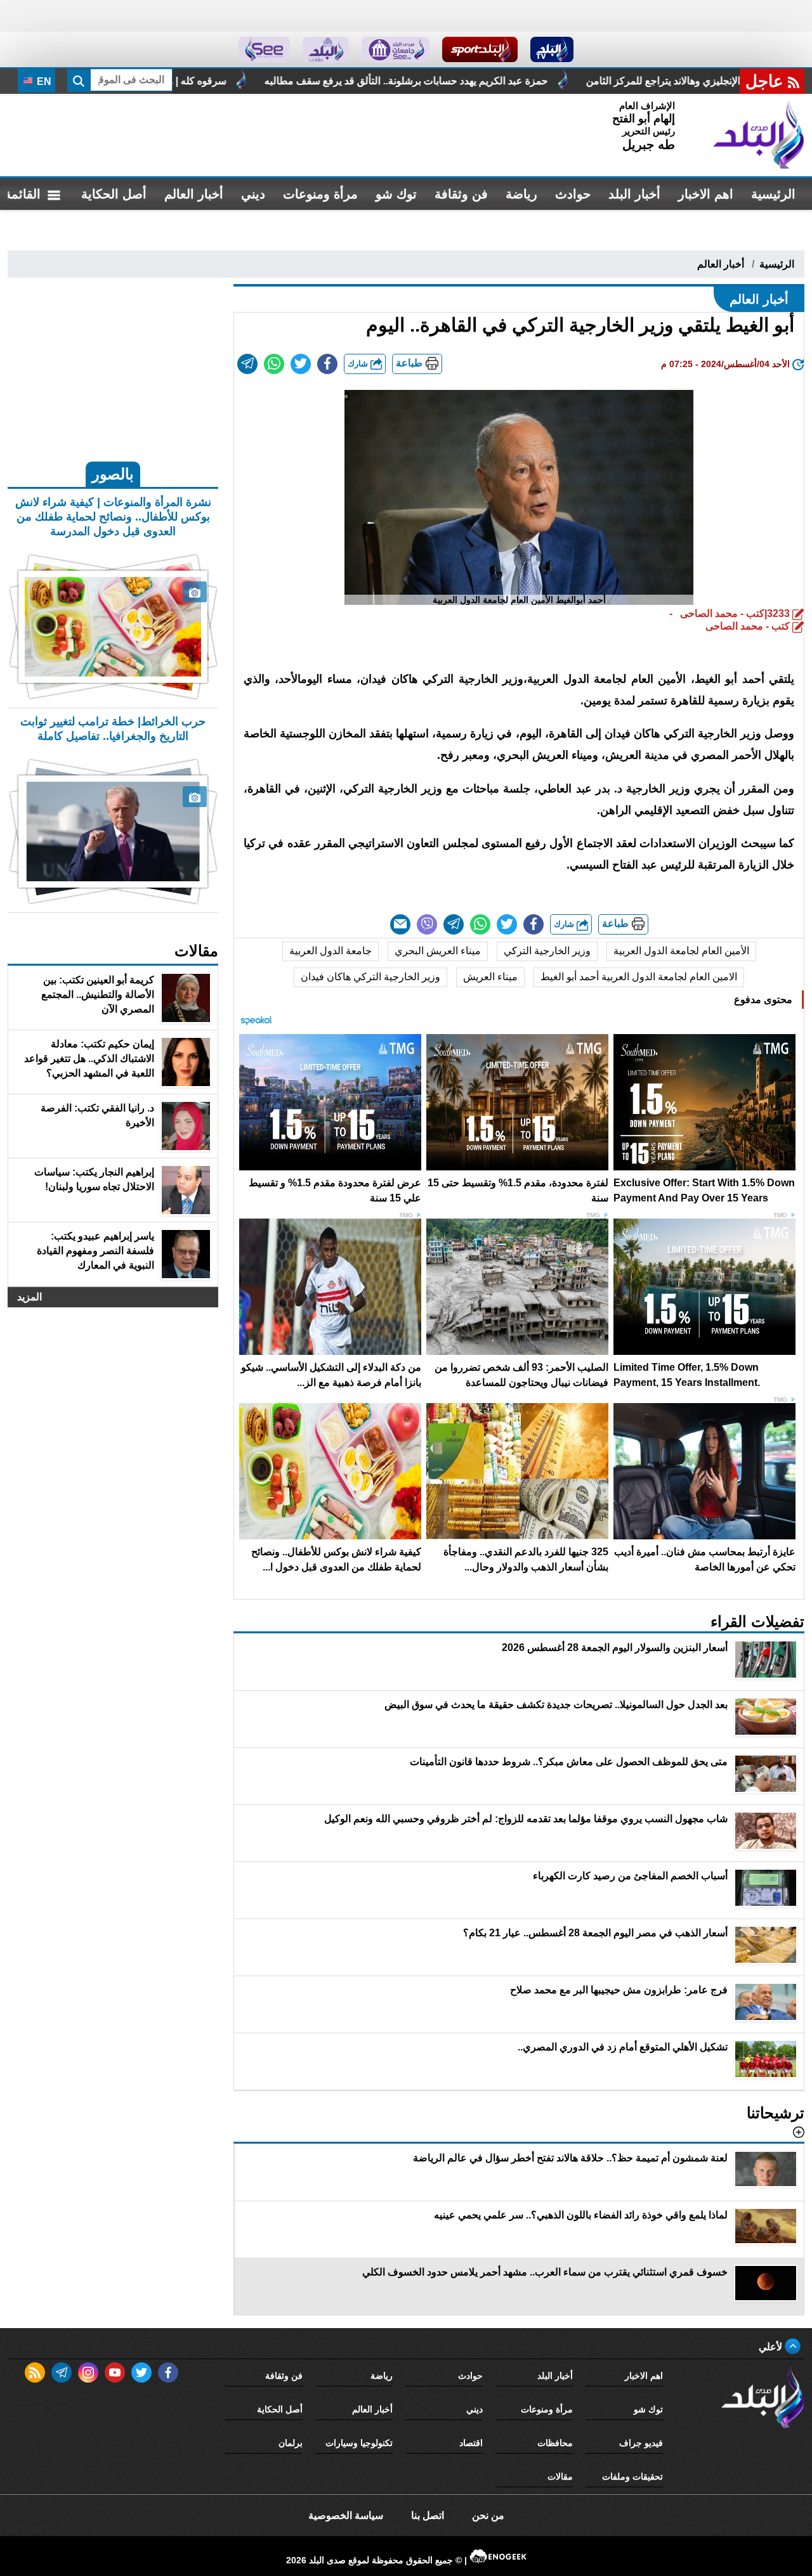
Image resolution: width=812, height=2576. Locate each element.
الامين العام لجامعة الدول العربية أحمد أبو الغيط (639, 977)
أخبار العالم (194, 194)
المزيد (29, 1297)
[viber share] (427, 924)
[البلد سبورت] (480, 49)
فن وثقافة (461, 194)
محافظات (555, 2443)
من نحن (488, 2515)
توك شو (396, 194)
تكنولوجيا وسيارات (359, 2443)
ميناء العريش (490, 977)
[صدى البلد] (759, 135)
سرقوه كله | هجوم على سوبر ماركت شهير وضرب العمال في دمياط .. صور (238, 81)
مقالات (560, 2476)
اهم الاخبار (706, 194)
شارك (359, 364)
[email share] (247, 364)
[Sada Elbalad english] (264, 49)
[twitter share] (301, 364)
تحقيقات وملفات (632, 2476)
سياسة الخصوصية (346, 2515)
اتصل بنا (428, 2515)
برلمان (291, 2443)
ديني (253, 194)
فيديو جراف (641, 2443)
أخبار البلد (634, 194)
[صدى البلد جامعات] (396, 49)
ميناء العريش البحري (438, 951)
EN (43, 81)
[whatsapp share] (274, 364)
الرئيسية (773, 194)
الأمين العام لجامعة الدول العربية (681, 951)
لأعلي (772, 2347)
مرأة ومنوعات (320, 194)
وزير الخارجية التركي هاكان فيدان (370, 977)
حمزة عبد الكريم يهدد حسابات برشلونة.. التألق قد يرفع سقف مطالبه (573, 81)
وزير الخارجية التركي (547, 951)
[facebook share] (327, 364)
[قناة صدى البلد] (552, 49)
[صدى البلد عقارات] (326, 49)
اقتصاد (471, 2443)
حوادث (573, 194)
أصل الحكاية (114, 194)
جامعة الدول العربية (331, 951)
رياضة (521, 194)
